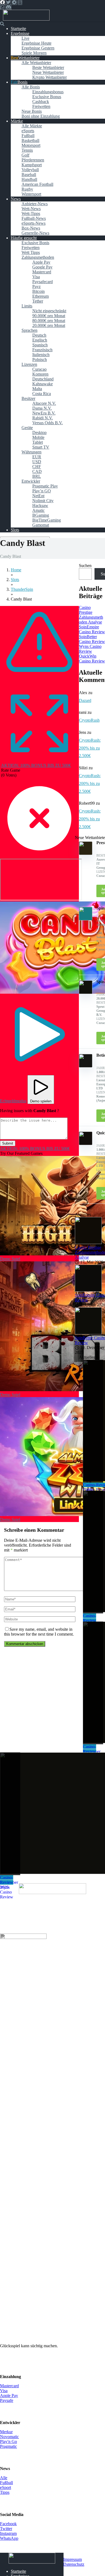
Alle (4, 2478)
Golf (25, 155)
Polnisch (40, 359)
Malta (37, 389)
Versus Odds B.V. (48, 423)
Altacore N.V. (44, 403)
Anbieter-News (35, 204)
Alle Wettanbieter (36, 63)
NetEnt (38, 496)
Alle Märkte (32, 126)
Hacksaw (40, 505)
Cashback (41, 102)
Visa (36, 277)
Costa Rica (42, 394)
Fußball (28, 136)
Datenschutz (74, 2564)
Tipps (5, 2492)
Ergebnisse (20, 33)
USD (37, 462)
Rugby (27, 189)
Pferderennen (33, 160)
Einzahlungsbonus (48, 92)
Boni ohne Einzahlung (41, 116)
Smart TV (41, 447)
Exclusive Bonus (47, 97)
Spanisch (40, 345)
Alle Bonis (31, 87)
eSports (28, 131)
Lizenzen (29, 364)
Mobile (38, 437)
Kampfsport (32, 165)
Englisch (40, 340)
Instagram (8, 2533)
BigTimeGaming (47, 520)
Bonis (22, 82)
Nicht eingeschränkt (49, 311)
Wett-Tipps (31, 213)
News (16, 199)
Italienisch (41, 355)
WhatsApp (9, 2538)
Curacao (39, 369)
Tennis (27, 150)
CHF (37, 467)
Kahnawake (43, 384)
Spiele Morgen (34, 53)
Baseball (29, 175)
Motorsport (31, 145)
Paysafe (7, 2400)
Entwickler (31, 481)
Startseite (18, 29)
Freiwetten (41, 106)
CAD (37, 471)
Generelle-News (35, 233)
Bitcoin (38, 291)
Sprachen (29, 330)
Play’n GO (42, 491)
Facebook (8, 2524)
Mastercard (42, 272)
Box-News (31, 228)
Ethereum (41, 296)
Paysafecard (43, 282)
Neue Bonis (32, 111)
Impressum (73, 2559)
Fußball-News (34, 218)
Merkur (6, 2432)
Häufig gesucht (24, 238)
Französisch (42, 350)
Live (25, 38)
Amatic (38, 510)
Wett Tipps (31, 252)
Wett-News (31, 209)
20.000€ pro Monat (49, 325)
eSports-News (34, 223)
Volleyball (30, 170)
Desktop (39, 432)
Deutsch (39, 335)
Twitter (6, 2529)
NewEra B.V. (44, 413)
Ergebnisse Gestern (38, 48)
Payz (36, 286)
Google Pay (42, 267)
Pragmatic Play (45, 486)
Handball (29, 179)
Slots (15, 530)
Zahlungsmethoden (38, 257)
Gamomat (41, 525)
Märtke (17, 121)
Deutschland (43, 379)
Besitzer (28, 398)
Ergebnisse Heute (36, 43)
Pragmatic (8, 2446)
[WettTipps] (26, 19)
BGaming (41, 515)
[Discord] (8, 7)
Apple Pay (41, 262)
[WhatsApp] (2, 7)
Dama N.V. (42, 408)
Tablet (38, 442)
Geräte (27, 428)
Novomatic (9, 2437)
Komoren (40, 374)
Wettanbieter (29, 58)
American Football (37, 184)
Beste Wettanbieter (48, 67)
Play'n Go (8, 2441)
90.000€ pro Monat (49, 316)
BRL (37, 476)
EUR (37, 457)
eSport (6, 2487)
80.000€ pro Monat (49, 321)
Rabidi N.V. (43, 418)
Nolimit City (43, 501)
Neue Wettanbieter (48, 72)
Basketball (30, 140)
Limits (27, 306)
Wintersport (31, 194)
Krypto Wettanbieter (50, 77)
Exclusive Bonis (35, 243)
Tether (38, 301)
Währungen (31, 452)
